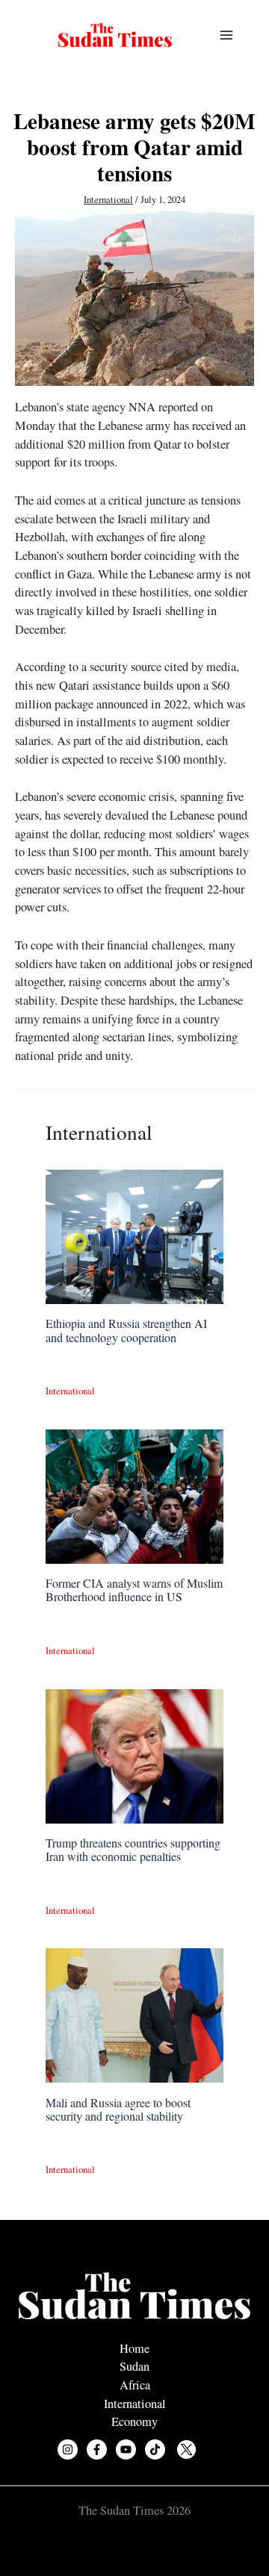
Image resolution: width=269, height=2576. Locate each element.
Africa (135, 2385)
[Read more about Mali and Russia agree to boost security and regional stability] (134, 2014)
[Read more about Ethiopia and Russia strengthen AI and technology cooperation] (134, 1235)
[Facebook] (97, 2449)
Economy (134, 2421)
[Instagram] (68, 2449)
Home (134, 2348)
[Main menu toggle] (226, 35)
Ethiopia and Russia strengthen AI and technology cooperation (126, 1330)
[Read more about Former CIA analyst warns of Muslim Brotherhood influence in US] (134, 1494)
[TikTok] (155, 2449)
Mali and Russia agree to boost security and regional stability (118, 2109)
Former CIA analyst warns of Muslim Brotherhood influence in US (134, 1590)
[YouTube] (126, 2449)
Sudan (134, 2366)
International (108, 200)
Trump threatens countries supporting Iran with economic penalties (133, 1849)
